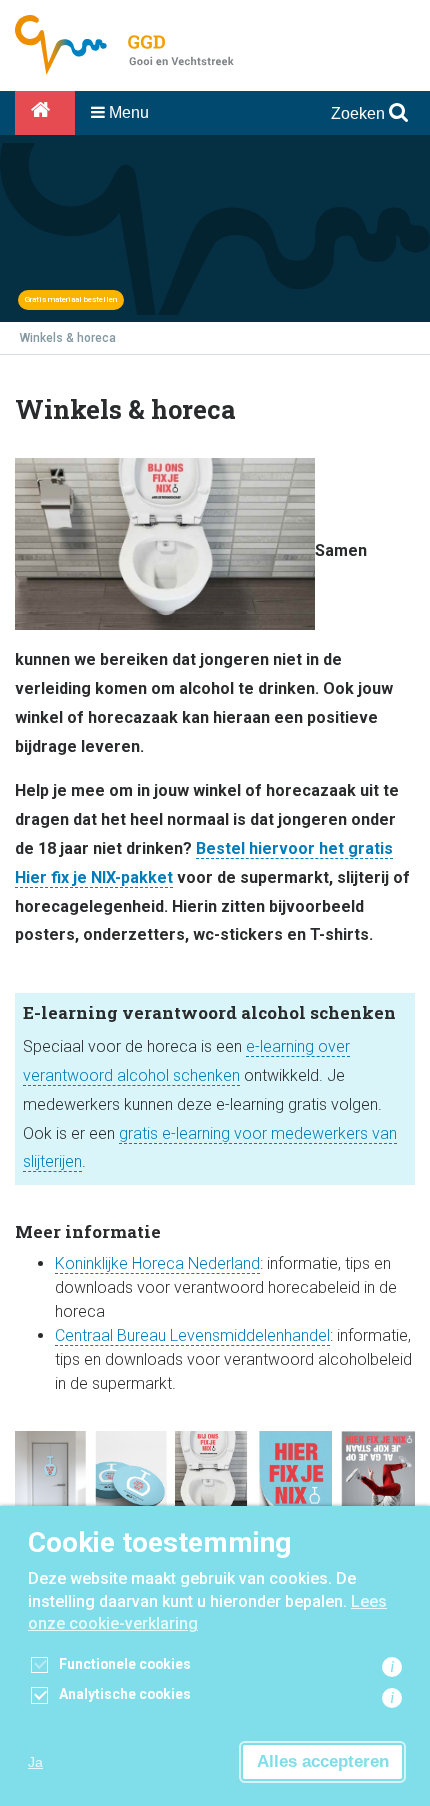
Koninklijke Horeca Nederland (157, 1263)
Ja (35, 1762)
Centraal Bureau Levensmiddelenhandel (192, 1335)
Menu (127, 112)
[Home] (45, 113)
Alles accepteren (323, 1761)
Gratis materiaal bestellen (71, 299)
